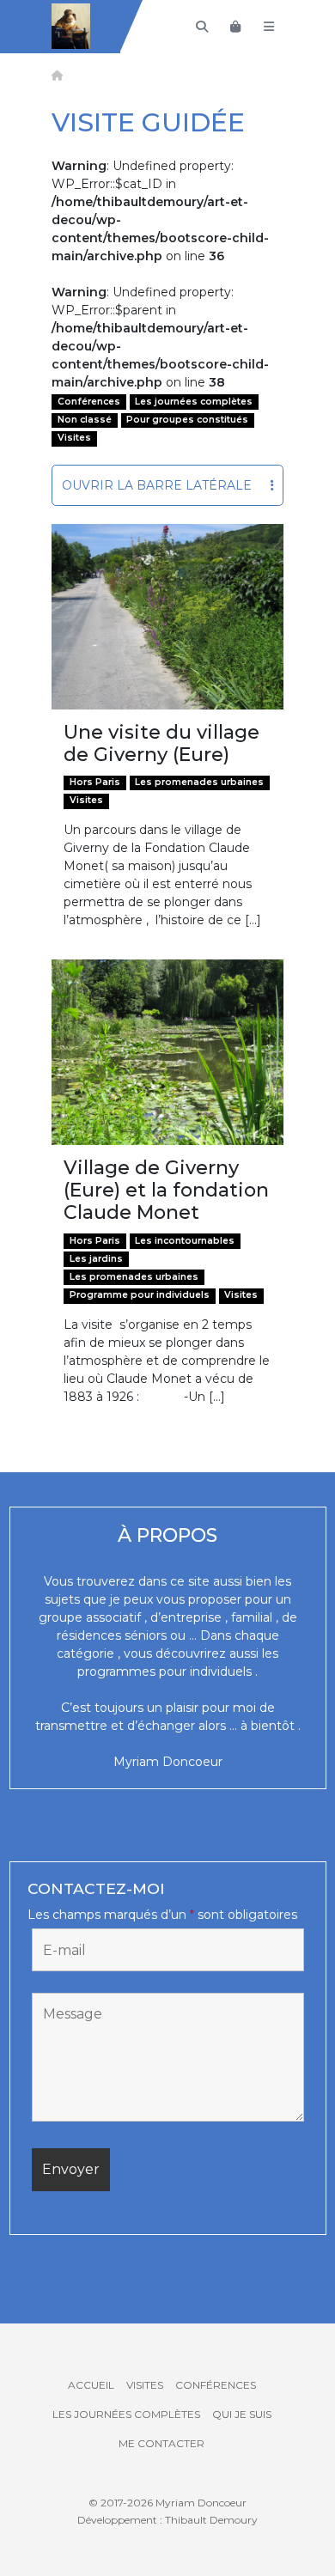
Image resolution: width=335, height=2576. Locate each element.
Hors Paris (95, 782)
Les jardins (96, 1259)
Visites (74, 438)
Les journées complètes (194, 402)
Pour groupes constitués (187, 420)
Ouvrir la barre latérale (157, 485)
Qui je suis (242, 2414)
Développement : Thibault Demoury (167, 2520)
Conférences (89, 402)
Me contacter (161, 2443)
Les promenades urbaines (199, 782)
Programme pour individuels (140, 1295)
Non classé (85, 420)
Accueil (91, 2385)
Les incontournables (185, 1241)
